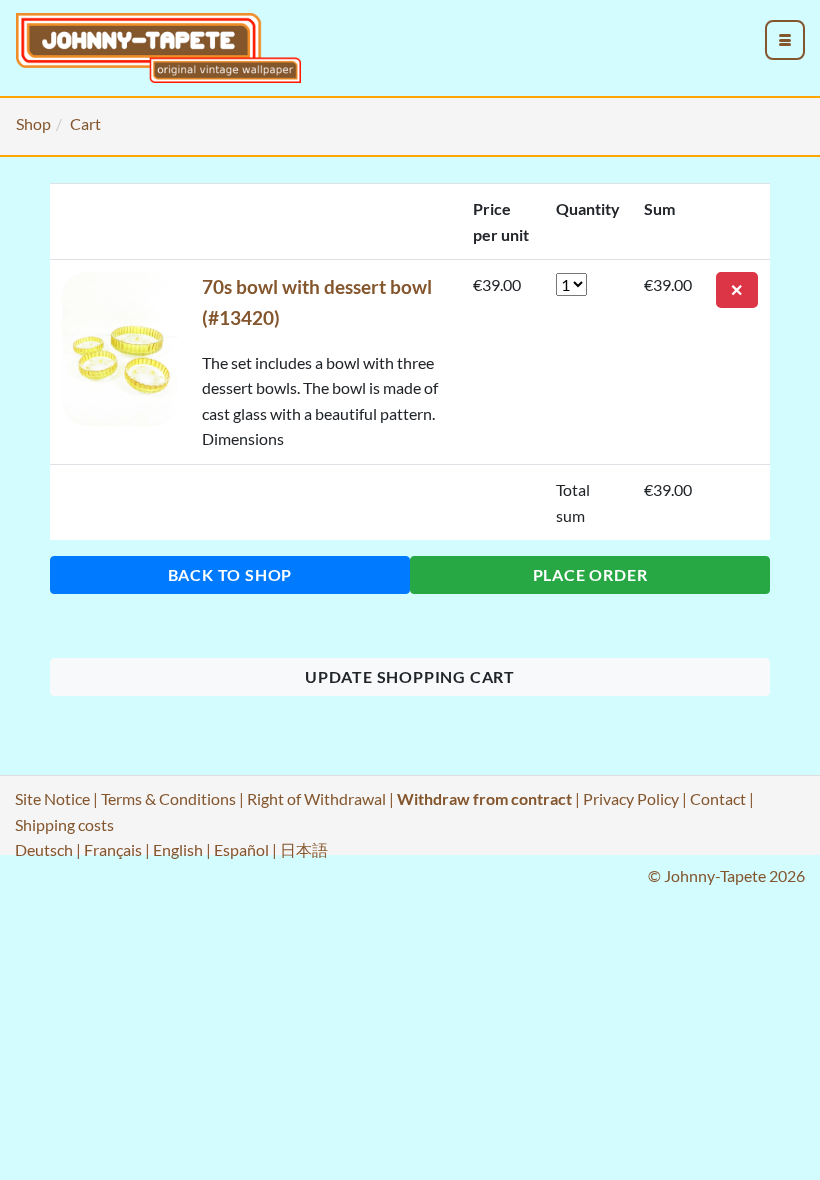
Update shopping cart (410, 676)
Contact (718, 798)
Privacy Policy (631, 798)
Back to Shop (230, 574)
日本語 (304, 849)
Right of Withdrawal (316, 798)
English (178, 849)
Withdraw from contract (484, 798)
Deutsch (44, 849)
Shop (33, 123)
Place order (590, 574)
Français (113, 849)
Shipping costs (64, 824)
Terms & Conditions (168, 798)
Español (241, 849)
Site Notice (52, 798)
